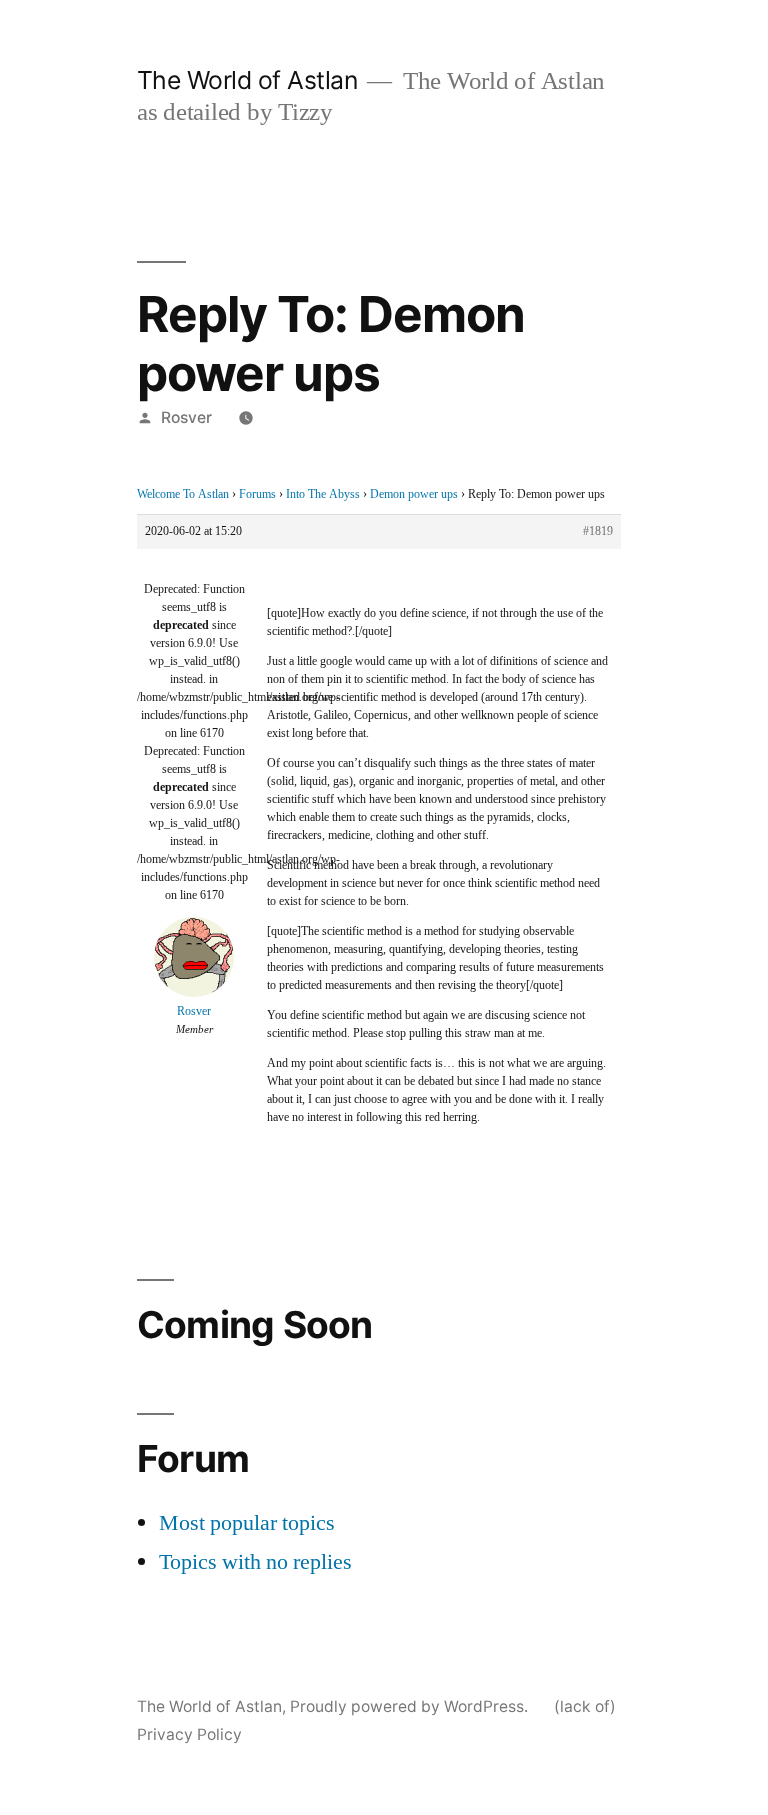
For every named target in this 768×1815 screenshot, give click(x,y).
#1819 (598, 531)
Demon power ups (414, 494)
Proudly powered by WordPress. (411, 1706)
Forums (257, 494)
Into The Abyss (323, 494)
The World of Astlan (247, 80)
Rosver (186, 417)
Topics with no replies (255, 1562)
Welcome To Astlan (183, 494)
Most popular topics (247, 1523)
